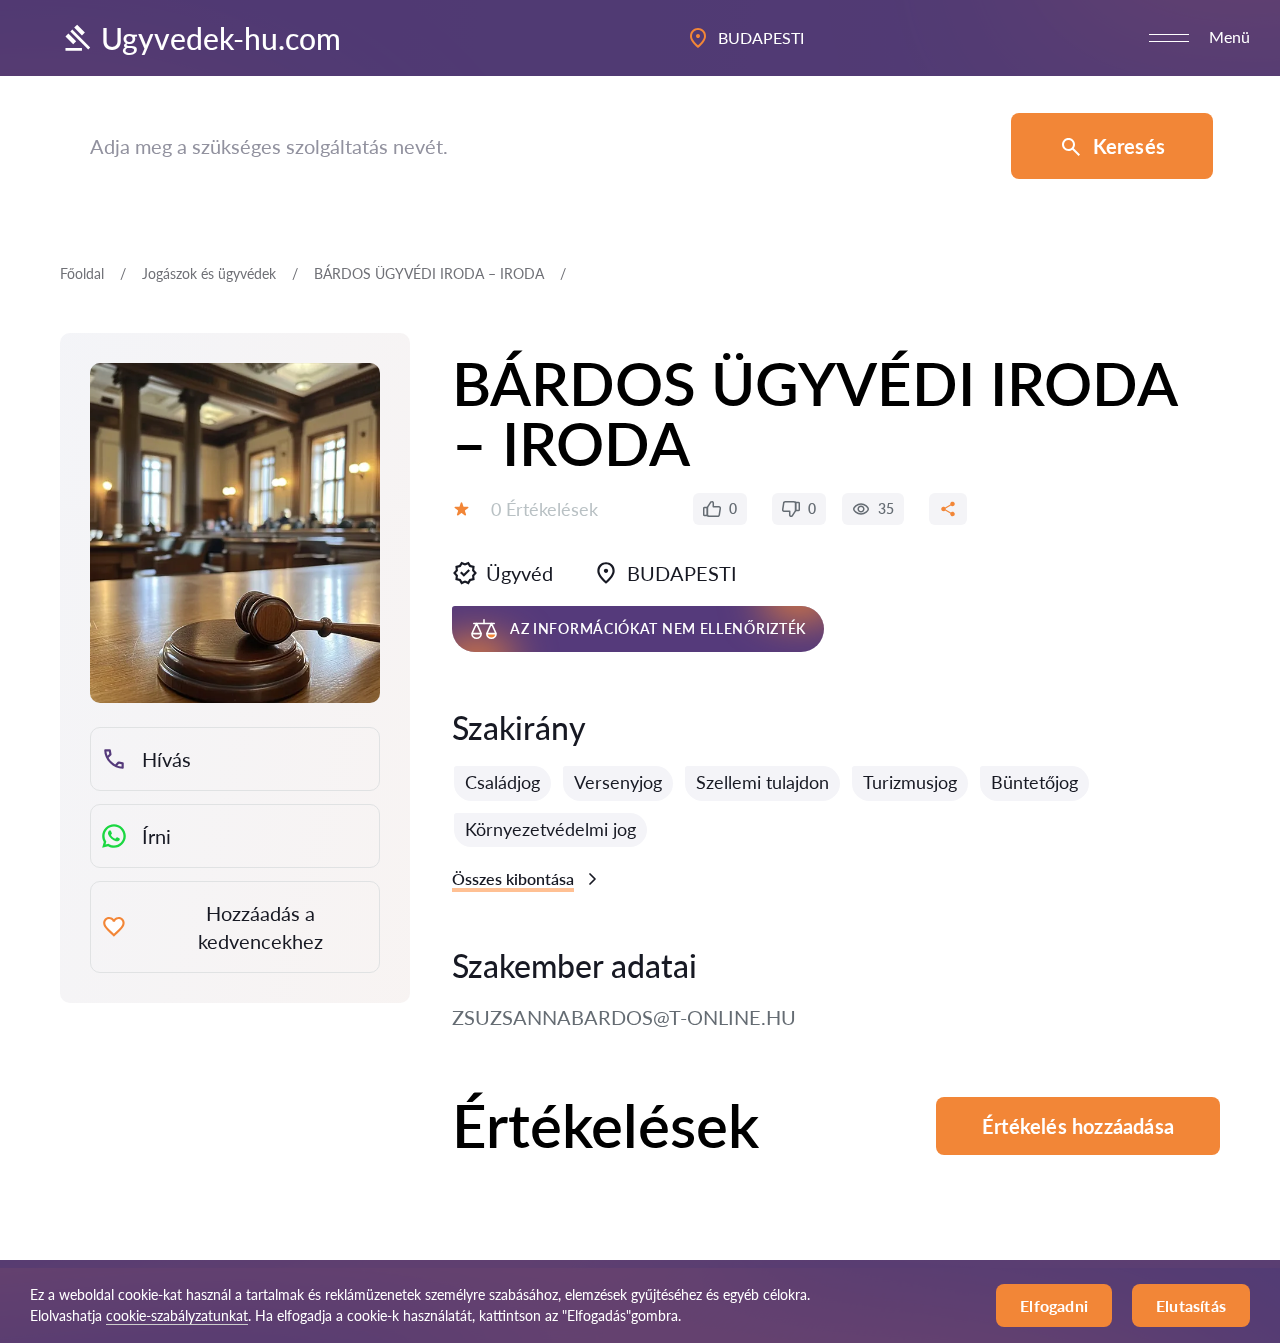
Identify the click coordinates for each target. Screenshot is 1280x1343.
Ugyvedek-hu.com (221, 38)
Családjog (502, 782)
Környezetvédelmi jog (550, 829)
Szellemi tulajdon (762, 782)
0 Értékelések (544, 509)
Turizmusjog (910, 782)
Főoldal (82, 273)
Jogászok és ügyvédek (209, 273)
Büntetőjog (1034, 782)
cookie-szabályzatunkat (177, 1315)
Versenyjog (618, 782)
